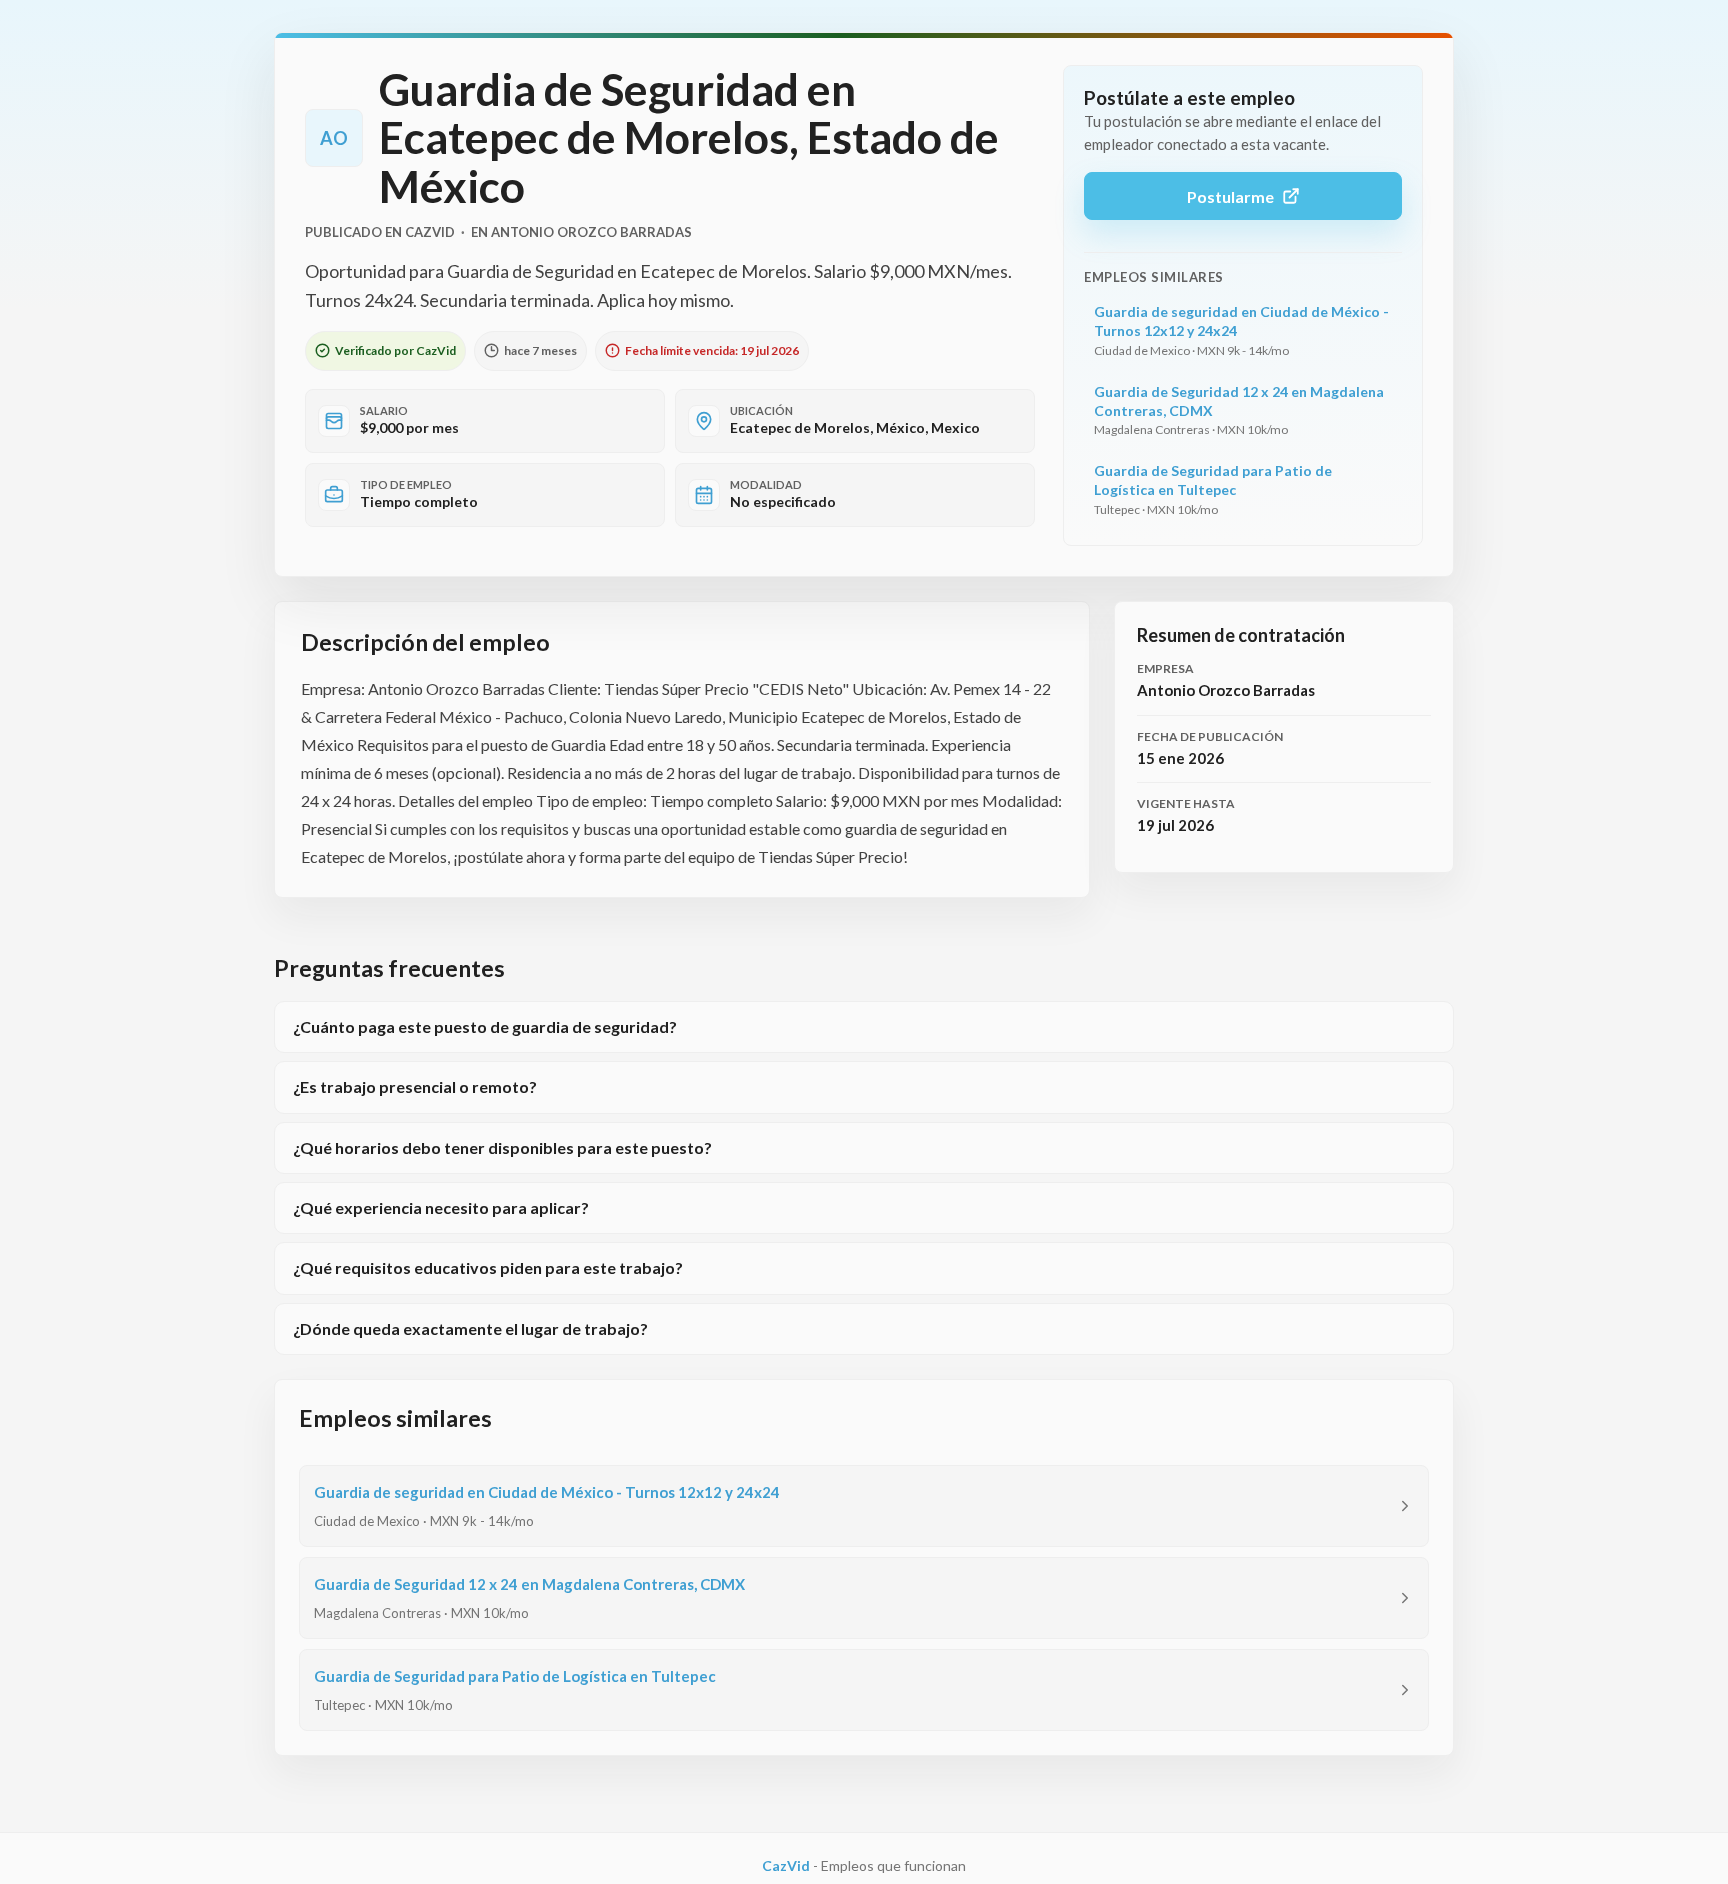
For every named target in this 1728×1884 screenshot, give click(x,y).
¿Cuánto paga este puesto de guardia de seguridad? (485, 1026)
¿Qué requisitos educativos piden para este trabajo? (488, 1267)
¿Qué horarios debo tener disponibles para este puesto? (502, 1147)
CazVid (786, 1865)
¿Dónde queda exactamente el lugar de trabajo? (470, 1328)
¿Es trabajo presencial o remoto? (415, 1086)
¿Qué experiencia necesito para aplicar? (441, 1207)
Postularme (1230, 196)
